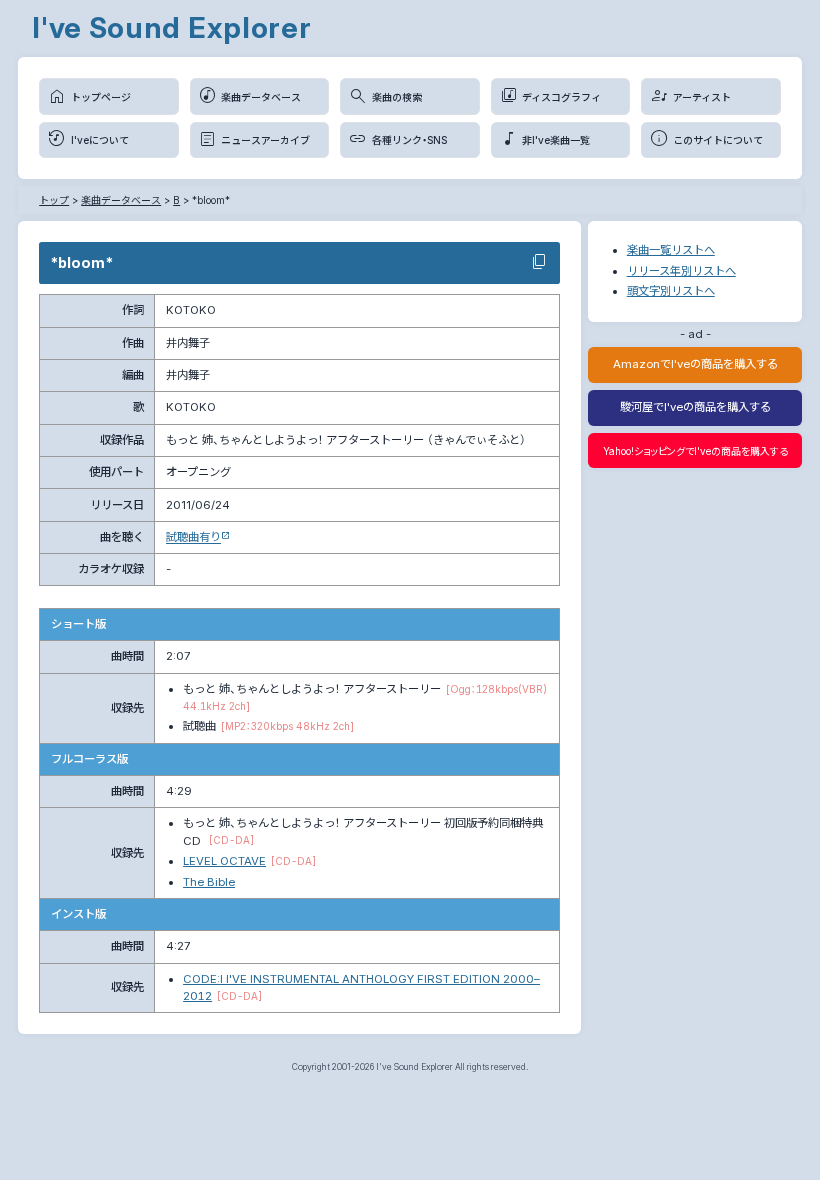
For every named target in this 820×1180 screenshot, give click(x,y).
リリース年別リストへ (681, 271)
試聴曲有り (193, 537)
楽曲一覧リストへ (671, 250)
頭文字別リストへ (671, 291)
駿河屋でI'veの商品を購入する (695, 407)
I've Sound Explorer (172, 27)
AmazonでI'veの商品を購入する (695, 364)
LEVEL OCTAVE (224, 861)
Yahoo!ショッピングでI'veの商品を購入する (695, 451)
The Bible (209, 882)
